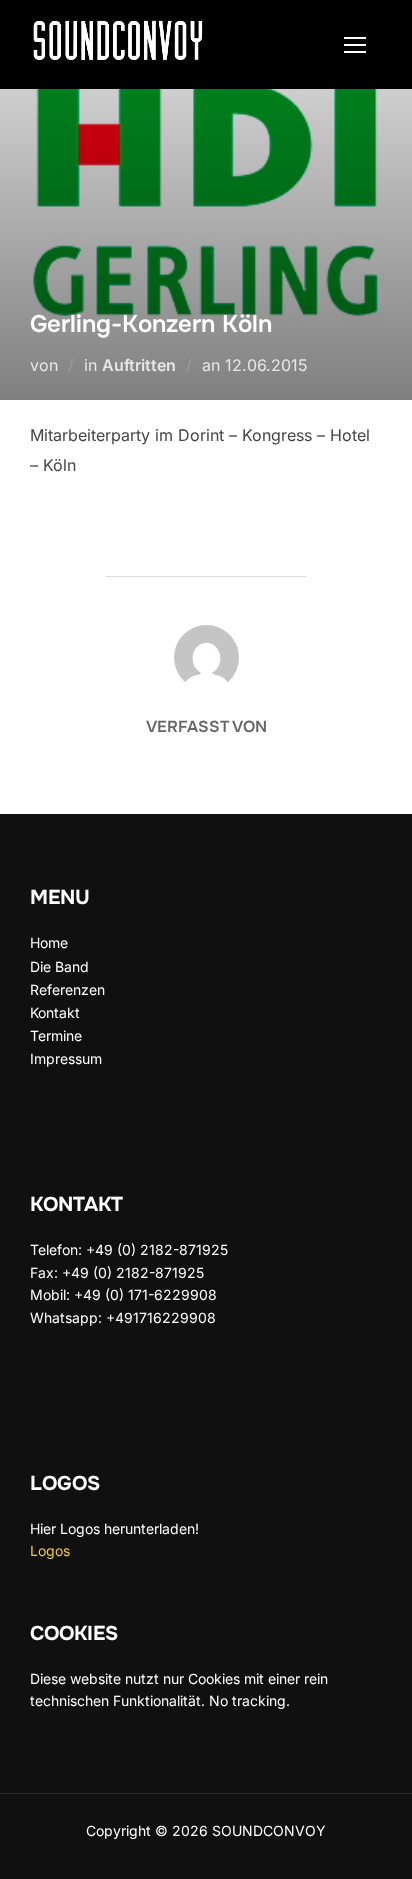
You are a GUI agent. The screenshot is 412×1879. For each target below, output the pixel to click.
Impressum (66, 1058)
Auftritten (139, 365)
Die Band (59, 966)
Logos (50, 1550)
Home (49, 942)
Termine (56, 1035)
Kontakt (55, 1012)
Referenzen (67, 989)
